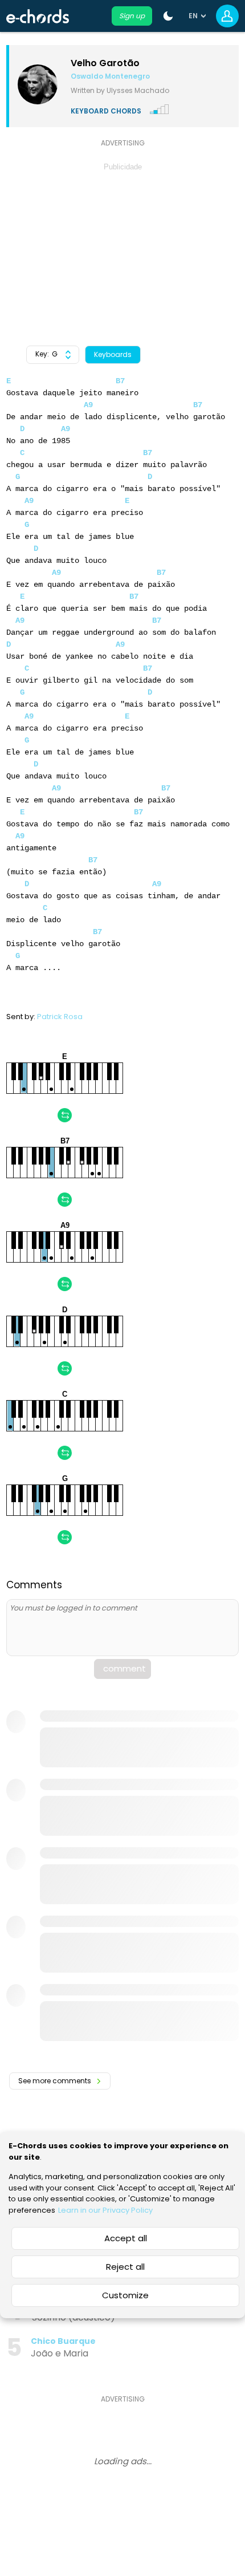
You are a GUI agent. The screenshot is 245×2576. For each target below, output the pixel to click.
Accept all (126, 2238)
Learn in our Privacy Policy (105, 2210)
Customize (125, 2295)
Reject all (125, 2267)
